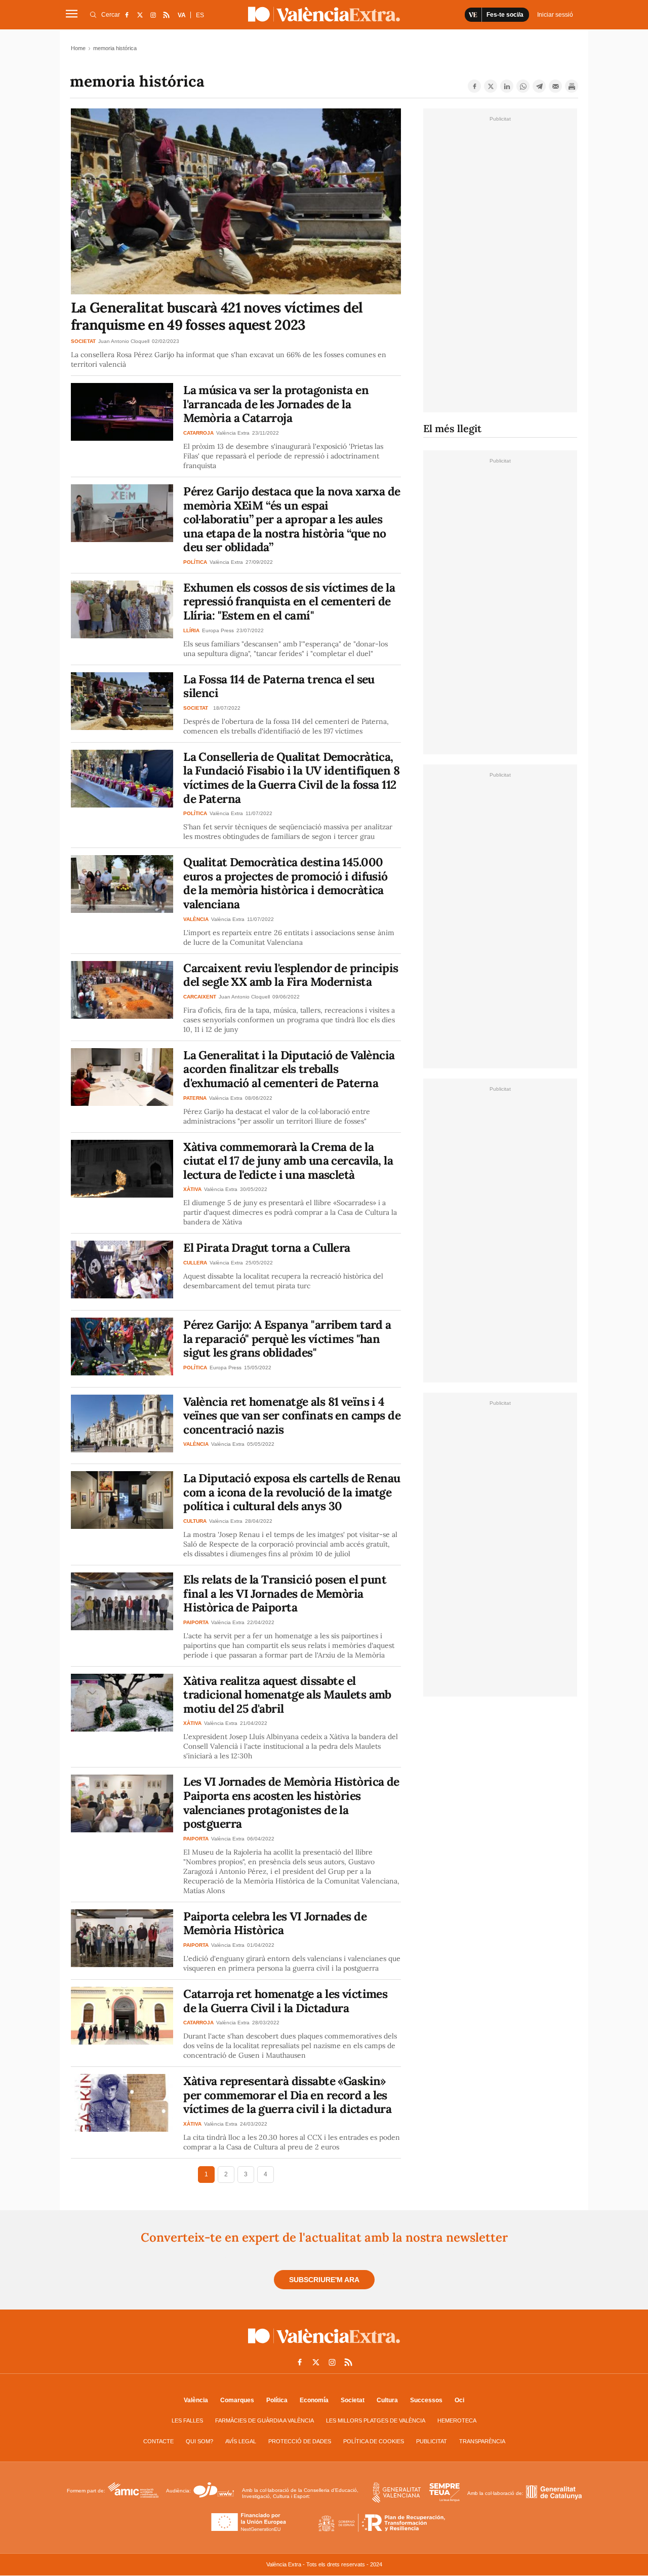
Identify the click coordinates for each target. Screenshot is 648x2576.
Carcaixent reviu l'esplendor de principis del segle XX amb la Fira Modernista (291, 975)
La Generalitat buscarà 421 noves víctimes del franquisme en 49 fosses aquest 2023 (217, 316)
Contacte (158, 2441)
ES (200, 15)
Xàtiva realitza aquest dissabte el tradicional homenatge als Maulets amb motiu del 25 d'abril (287, 1695)
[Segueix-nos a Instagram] (153, 15)
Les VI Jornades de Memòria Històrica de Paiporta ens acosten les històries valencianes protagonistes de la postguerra (291, 1802)
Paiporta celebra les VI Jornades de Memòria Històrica (275, 1923)
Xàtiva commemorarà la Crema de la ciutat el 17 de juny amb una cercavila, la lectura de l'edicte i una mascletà (288, 1161)
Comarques (237, 2400)
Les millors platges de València (376, 2420)
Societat (353, 2400)
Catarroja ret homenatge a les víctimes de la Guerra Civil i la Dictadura (285, 2001)
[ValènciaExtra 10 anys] (324, 14)
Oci (459, 2400)
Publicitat (432, 2441)
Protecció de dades (300, 2441)
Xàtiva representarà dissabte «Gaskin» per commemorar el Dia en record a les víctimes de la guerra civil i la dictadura (287, 2095)
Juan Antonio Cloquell (124, 341)
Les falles (187, 2420)
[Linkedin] (507, 86)
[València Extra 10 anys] (324, 2346)
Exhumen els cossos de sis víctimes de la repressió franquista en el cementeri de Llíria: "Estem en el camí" (289, 601)
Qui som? (199, 2441)
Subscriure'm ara (324, 2280)
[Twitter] (491, 86)
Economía (314, 2400)
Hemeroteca (457, 2420)
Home (78, 48)
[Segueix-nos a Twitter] (140, 15)
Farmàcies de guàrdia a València (265, 2420)
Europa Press (218, 630)
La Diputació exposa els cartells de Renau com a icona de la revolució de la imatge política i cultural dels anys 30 (292, 1492)
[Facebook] (474, 86)
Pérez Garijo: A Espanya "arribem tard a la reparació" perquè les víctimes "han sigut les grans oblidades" (287, 1338)
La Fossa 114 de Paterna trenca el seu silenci (279, 686)
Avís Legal (241, 2441)
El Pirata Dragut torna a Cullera (267, 1247)
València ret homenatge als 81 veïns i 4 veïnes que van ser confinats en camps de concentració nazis (292, 1415)
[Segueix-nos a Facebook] (127, 15)
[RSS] (166, 15)
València (196, 2400)
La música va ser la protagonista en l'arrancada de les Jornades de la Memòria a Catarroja (276, 404)
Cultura (387, 2400)
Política (277, 2400)
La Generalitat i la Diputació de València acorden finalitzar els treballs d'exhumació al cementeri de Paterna (289, 1069)
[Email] (555, 86)
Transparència (482, 2441)
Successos (426, 2400)
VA (182, 15)
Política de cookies (374, 2441)
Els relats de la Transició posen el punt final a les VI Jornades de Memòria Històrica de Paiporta (285, 1593)
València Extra (233, 433)
